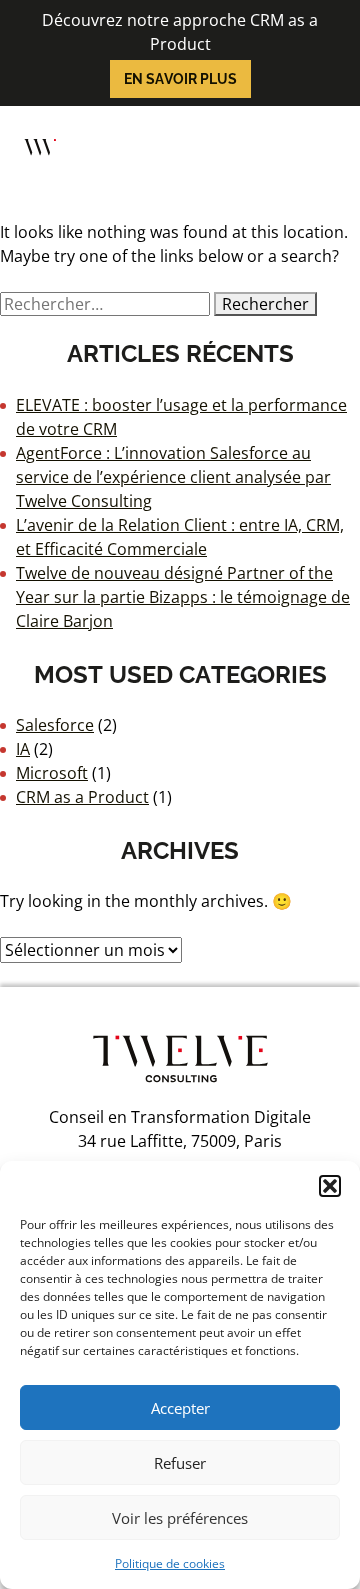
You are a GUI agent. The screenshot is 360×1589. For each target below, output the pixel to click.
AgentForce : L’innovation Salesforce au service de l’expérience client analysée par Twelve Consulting (173, 477)
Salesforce (55, 725)
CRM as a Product (82, 797)
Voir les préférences (180, 1518)
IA (23, 749)
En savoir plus (180, 79)
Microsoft (52, 773)
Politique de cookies (170, 1563)
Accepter (180, 1408)
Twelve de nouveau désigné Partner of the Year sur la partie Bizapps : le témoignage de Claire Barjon (183, 597)
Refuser (180, 1463)
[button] (330, 1186)
